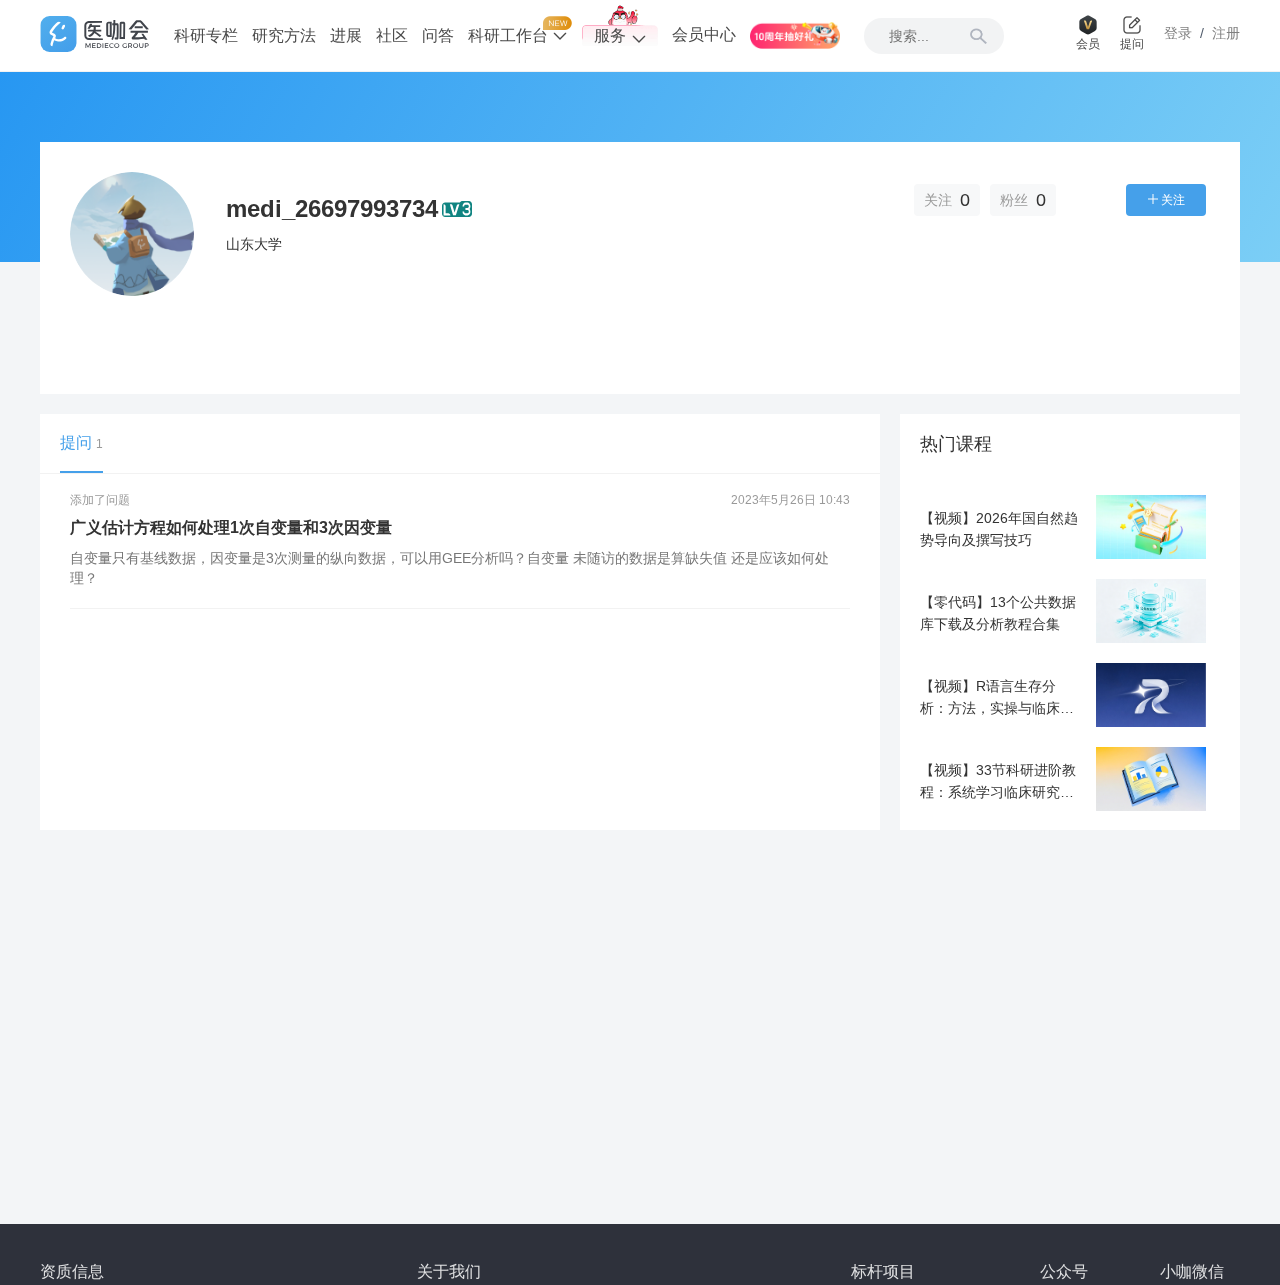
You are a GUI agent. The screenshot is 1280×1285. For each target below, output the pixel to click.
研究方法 (284, 35)
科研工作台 (510, 35)
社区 (392, 35)
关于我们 (449, 1271)
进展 (346, 35)
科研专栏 (206, 35)
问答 (438, 35)
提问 (81, 442)
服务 (610, 35)
